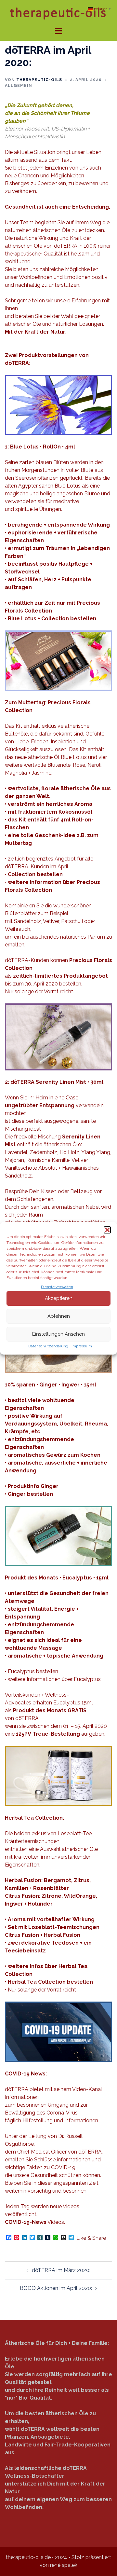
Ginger (17, 1494)
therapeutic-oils (39, 80)
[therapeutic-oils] (58, 13)
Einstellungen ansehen (58, 1334)
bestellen (40, 1494)
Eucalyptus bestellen (33, 1671)
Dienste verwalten (57, 1287)
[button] (107, 1230)
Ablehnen (59, 1316)
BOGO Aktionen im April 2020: (56, 2288)
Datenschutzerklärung (48, 1346)
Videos (34, 2222)
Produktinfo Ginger (33, 1486)
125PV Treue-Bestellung (48, 1734)
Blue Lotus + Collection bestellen (52, 619)
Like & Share (91, 2238)
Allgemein (19, 86)
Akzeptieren (59, 1298)
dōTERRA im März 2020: (61, 2270)
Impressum (82, 1346)
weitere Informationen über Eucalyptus (54, 1679)
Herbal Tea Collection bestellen (50, 1982)
